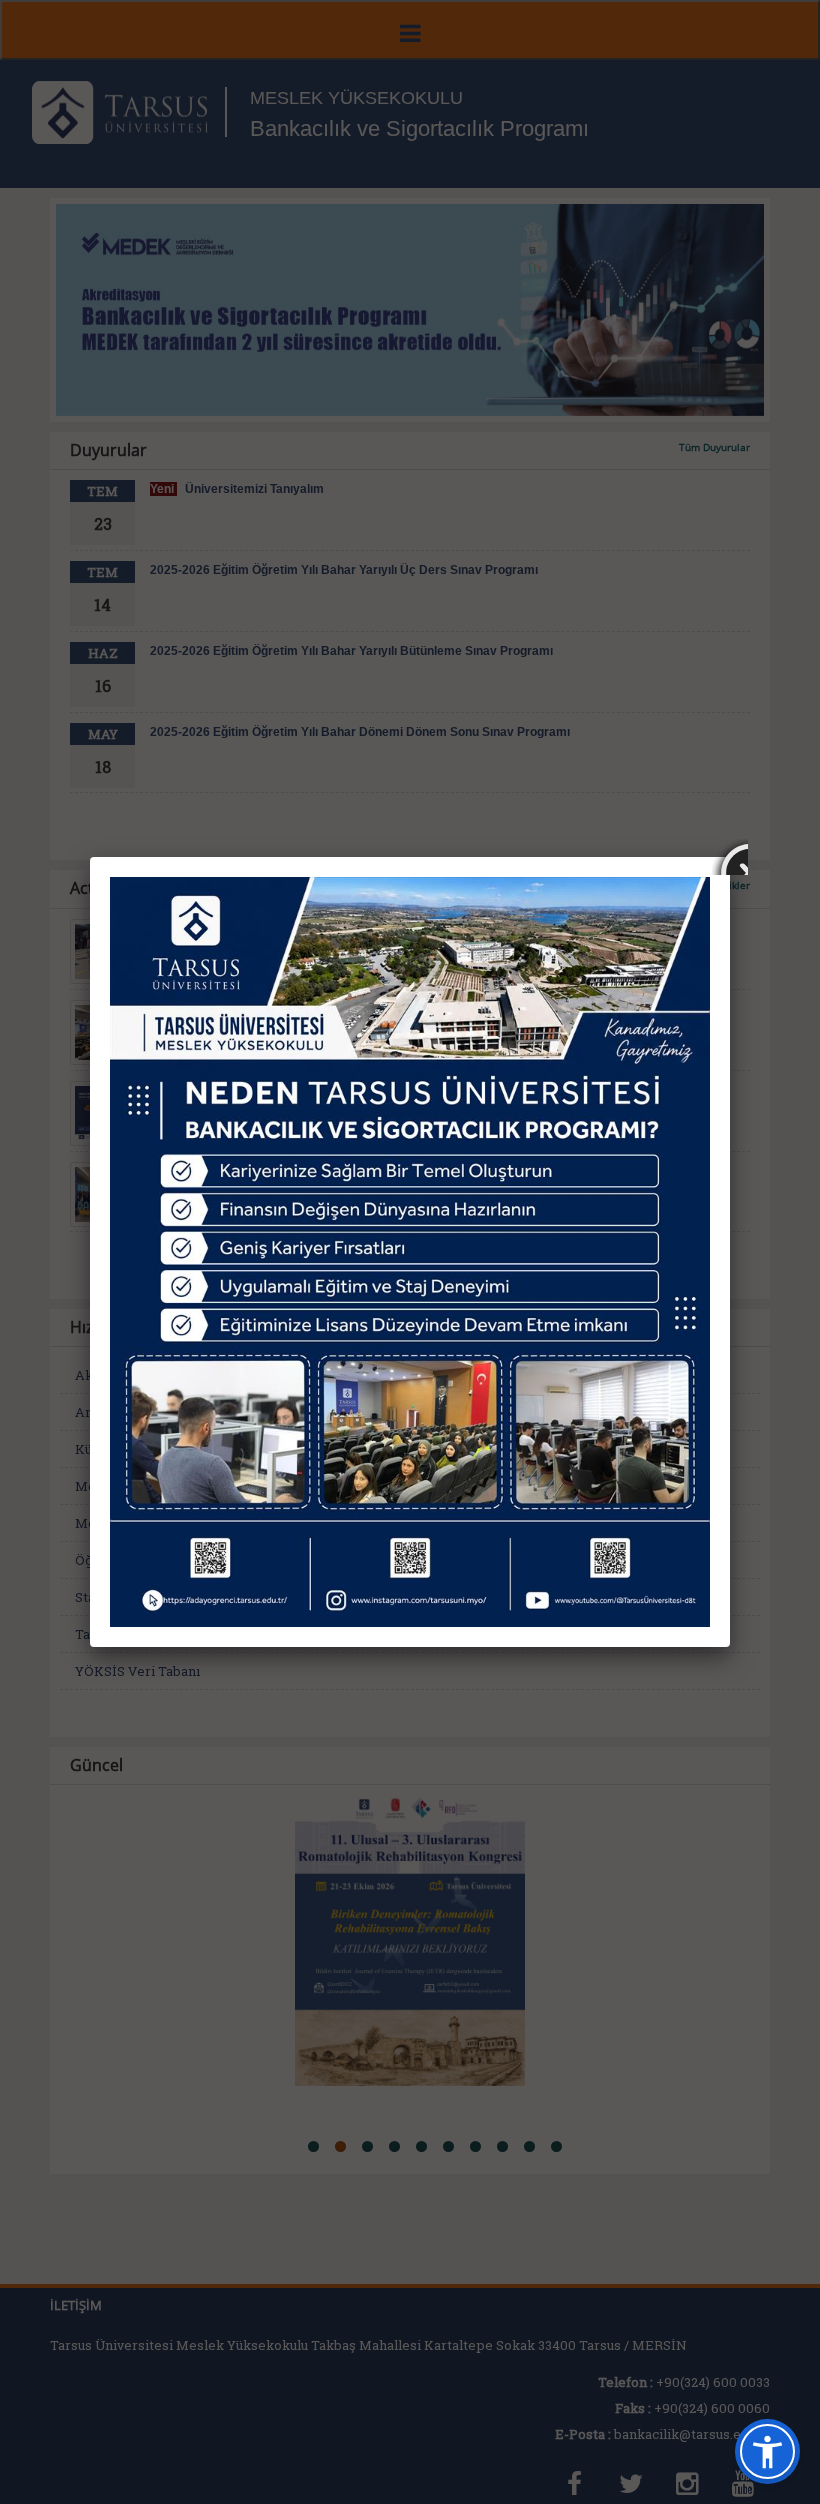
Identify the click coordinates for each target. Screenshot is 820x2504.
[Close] (730, 857)
